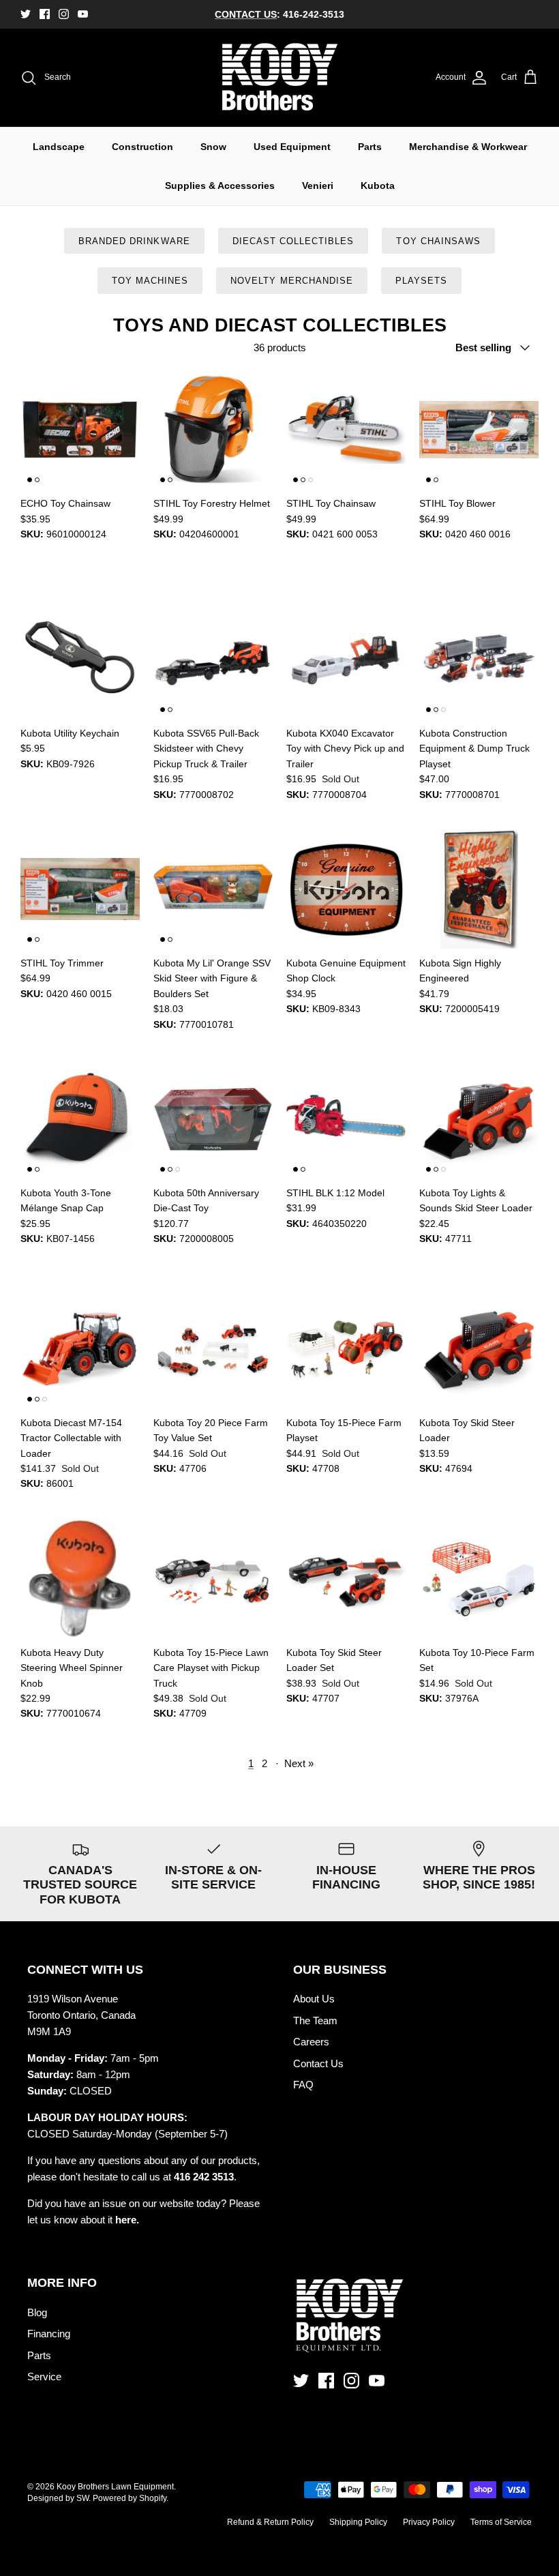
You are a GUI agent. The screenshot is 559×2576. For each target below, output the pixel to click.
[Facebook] (45, 14)
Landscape (59, 147)
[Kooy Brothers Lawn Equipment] (280, 78)
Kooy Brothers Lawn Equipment (115, 2487)
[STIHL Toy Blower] (479, 429)
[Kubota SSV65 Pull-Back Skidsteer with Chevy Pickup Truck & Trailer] (213, 659)
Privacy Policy (429, 2522)
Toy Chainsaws (438, 241)
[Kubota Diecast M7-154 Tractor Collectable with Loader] (80, 1349)
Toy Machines (150, 281)
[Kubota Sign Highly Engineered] (479, 889)
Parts (370, 147)
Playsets (421, 281)
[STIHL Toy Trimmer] (80, 889)
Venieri (318, 186)
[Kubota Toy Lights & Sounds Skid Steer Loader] (479, 1119)
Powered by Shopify (130, 2498)
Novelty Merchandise (292, 281)
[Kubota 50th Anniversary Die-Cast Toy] (213, 1119)
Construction (142, 147)
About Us (314, 1999)
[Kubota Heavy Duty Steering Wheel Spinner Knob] (80, 1579)
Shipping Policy (358, 2522)
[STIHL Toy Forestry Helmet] (213, 429)
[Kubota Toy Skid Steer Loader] (479, 1349)
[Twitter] (26, 14)
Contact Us (318, 2063)
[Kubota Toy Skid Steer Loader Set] (346, 1579)
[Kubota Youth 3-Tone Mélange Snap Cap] (80, 1119)
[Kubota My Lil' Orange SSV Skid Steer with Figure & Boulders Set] (213, 889)
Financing (49, 2334)
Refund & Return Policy (270, 2522)
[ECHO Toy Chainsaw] (80, 429)
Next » (299, 1763)
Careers (311, 2042)
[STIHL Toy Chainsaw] (346, 429)
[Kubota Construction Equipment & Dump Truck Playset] (479, 659)
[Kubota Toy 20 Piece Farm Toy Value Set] (213, 1349)
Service (44, 2377)
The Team (315, 2020)
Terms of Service (501, 2522)
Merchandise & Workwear (468, 147)
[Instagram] (64, 14)
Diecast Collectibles (293, 241)
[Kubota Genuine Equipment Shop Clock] (346, 889)
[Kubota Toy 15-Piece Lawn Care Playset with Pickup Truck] (213, 1579)
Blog (37, 2312)
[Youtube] (83, 14)
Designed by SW (58, 2498)
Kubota (378, 186)
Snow (213, 147)
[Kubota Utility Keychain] (80, 659)
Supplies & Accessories (220, 186)
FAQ (303, 2085)
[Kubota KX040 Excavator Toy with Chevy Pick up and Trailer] (346, 659)
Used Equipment (292, 147)
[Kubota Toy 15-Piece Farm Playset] (346, 1349)
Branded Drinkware (134, 241)
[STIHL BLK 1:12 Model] (346, 1119)
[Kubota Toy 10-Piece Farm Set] (479, 1579)
